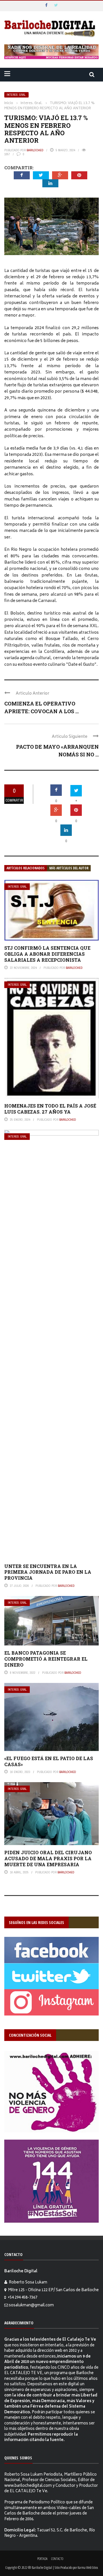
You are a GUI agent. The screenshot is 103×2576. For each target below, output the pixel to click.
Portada (42, 2559)
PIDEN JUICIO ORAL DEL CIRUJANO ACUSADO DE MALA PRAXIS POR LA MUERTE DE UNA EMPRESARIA (48, 1858)
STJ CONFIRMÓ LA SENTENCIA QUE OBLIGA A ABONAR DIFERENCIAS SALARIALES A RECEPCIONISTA (47, 954)
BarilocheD (35, 150)
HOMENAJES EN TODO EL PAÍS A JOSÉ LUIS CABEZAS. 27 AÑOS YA (50, 1109)
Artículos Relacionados (26, 868)
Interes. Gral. (16, 95)
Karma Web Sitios (88, 2567)
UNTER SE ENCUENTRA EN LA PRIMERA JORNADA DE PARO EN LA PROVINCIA (48, 1572)
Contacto (57, 2559)
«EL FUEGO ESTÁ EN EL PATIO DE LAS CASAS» (49, 1761)
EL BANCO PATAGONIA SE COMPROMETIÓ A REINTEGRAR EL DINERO (46, 1659)
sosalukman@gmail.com (31, 2306)
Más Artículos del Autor (69, 868)
